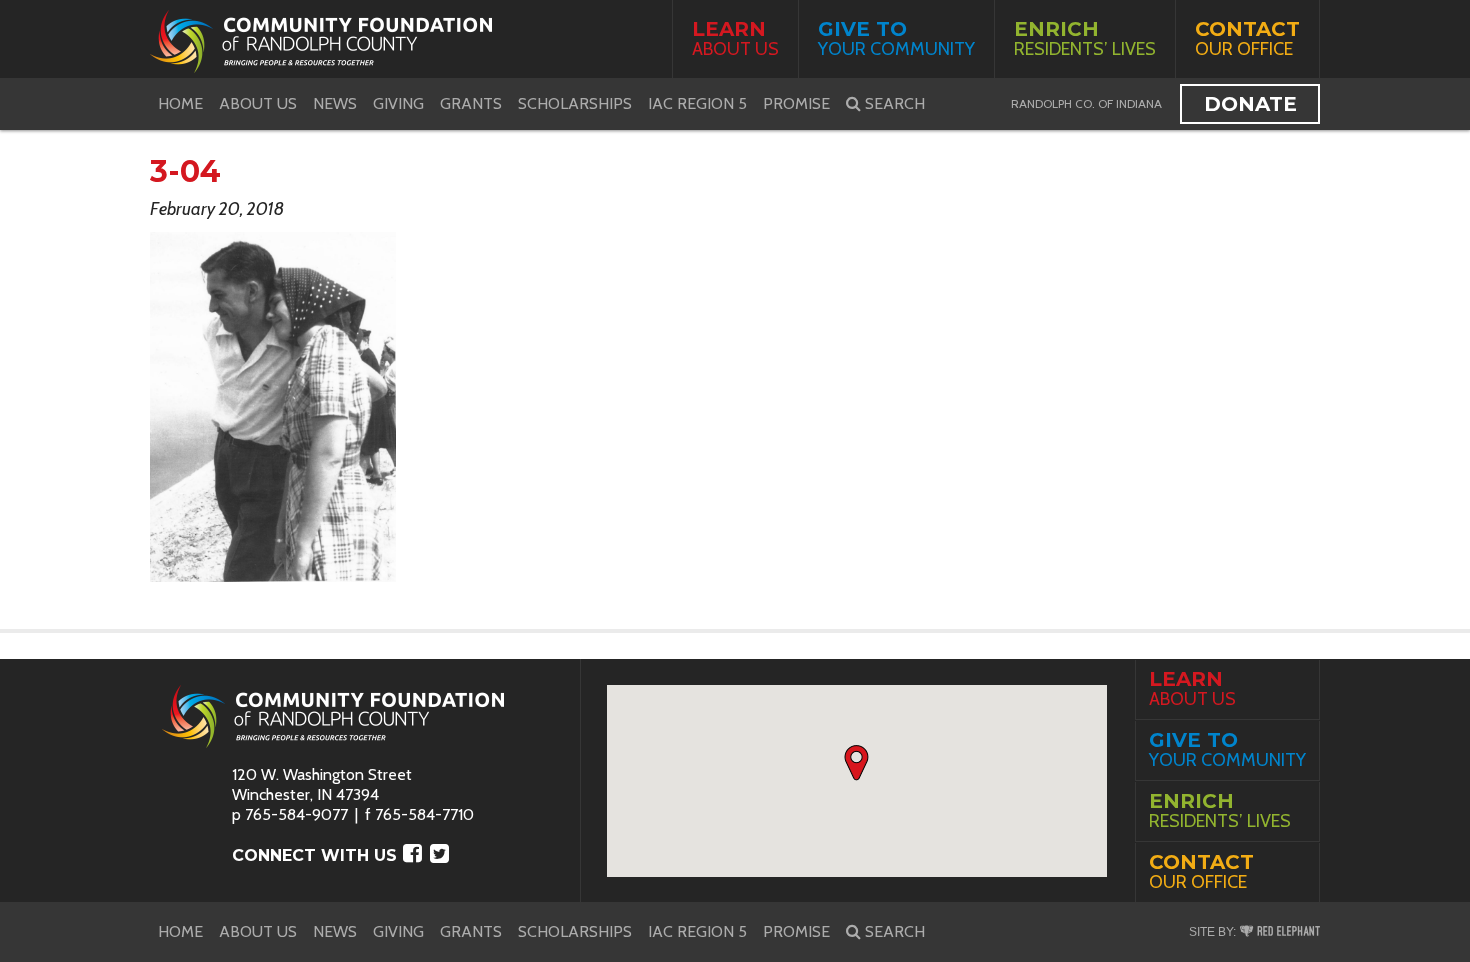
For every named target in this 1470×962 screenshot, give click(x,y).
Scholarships (575, 103)
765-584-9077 (296, 814)
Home (180, 103)
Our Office (1247, 38)
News (335, 103)
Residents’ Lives (1085, 38)
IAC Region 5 (697, 103)
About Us (735, 38)
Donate (1250, 104)
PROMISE (796, 103)
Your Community (896, 38)
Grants (471, 103)
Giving (398, 103)
